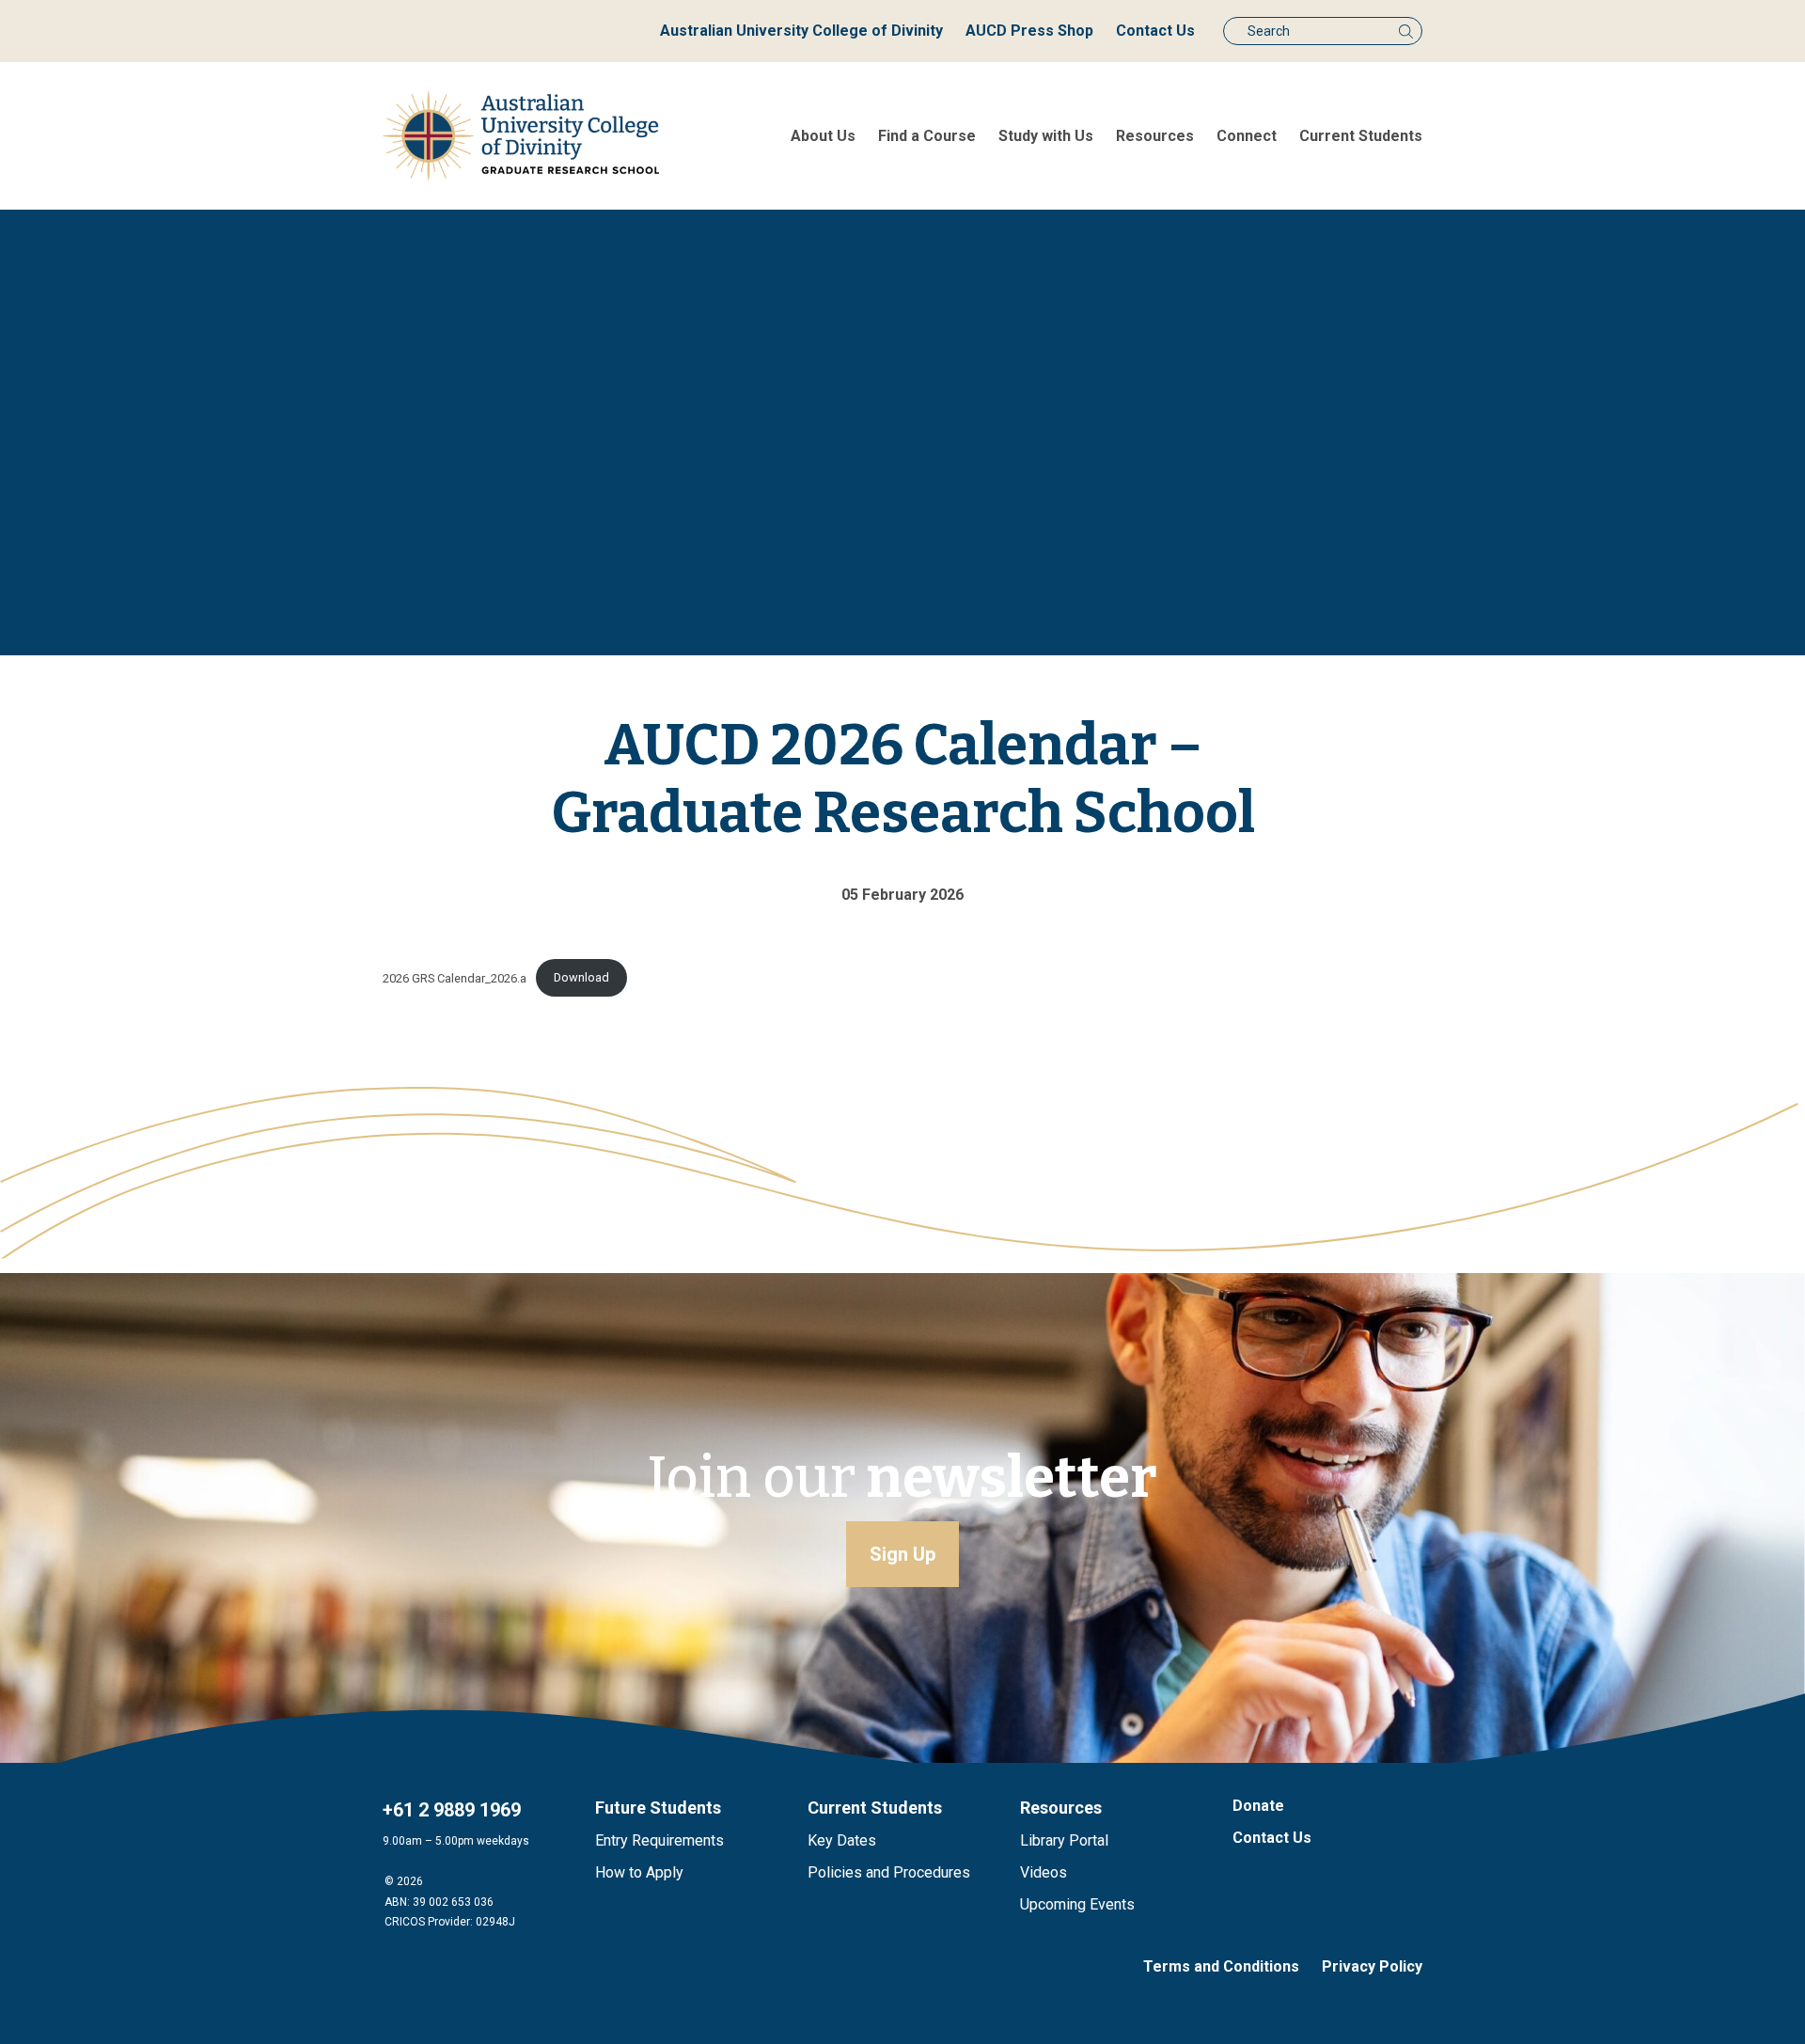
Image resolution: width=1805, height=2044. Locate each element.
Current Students (1361, 136)
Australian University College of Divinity (801, 31)
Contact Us (1155, 31)
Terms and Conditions (1221, 1966)
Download (581, 977)
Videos (1044, 1872)
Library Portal (1064, 1840)
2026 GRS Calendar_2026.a (455, 977)
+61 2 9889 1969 (452, 1810)
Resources (1155, 136)
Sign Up (902, 1554)
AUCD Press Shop (1029, 31)
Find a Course (927, 136)
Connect (1247, 136)
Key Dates (842, 1840)
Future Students (658, 1808)
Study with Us (1046, 136)
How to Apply (639, 1872)
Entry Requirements (659, 1840)
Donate (1258, 1806)
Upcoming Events (1077, 1904)
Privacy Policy (1372, 1966)
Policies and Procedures (889, 1872)
